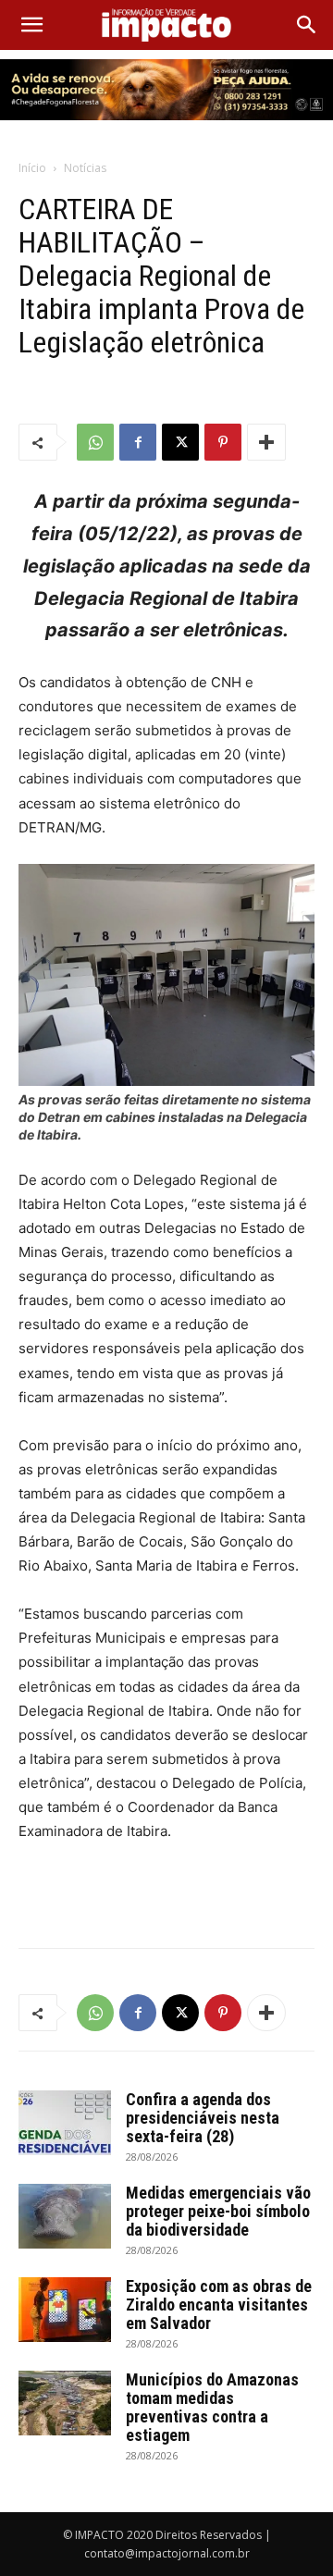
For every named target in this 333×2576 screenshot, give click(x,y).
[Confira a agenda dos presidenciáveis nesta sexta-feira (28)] (65, 2123)
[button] (31, 25)
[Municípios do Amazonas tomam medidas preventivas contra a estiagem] (65, 2403)
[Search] (307, 25)
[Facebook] (138, 442)
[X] (180, 442)
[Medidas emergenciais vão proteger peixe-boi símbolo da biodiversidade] (65, 2216)
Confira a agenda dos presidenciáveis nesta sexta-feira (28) (203, 2118)
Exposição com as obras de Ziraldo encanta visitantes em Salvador (219, 2305)
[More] (266, 442)
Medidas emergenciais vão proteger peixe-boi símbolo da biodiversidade (218, 2211)
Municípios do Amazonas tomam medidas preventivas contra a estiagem (212, 2407)
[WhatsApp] (95, 442)
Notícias (85, 168)
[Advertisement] (166, 1891)
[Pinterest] (223, 442)
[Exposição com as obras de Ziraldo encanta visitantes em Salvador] (65, 2310)
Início (32, 168)
